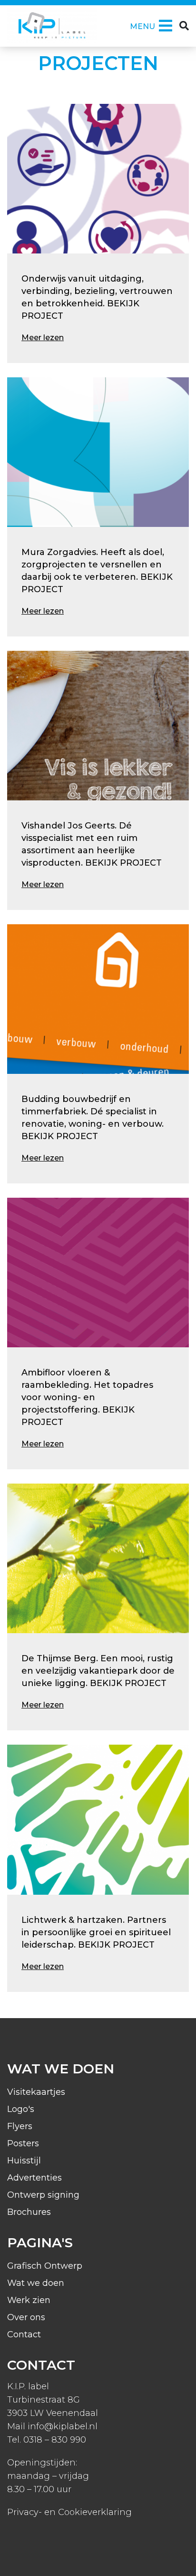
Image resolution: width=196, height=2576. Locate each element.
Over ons (26, 2317)
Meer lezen (43, 338)
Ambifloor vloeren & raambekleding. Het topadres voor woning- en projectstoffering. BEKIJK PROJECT (87, 1397)
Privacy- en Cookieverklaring (69, 2512)
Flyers (20, 2126)
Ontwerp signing (43, 2195)
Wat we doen (36, 2283)
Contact (24, 2334)
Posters (23, 2143)
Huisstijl (24, 2161)
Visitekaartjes (36, 2092)
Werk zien (29, 2300)
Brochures (29, 2212)
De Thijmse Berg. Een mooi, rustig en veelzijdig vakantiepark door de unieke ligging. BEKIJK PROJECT (98, 1671)
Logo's (21, 2109)
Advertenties (34, 2178)
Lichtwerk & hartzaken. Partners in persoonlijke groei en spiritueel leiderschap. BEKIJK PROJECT (96, 1932)
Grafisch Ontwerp (45, 2266)
